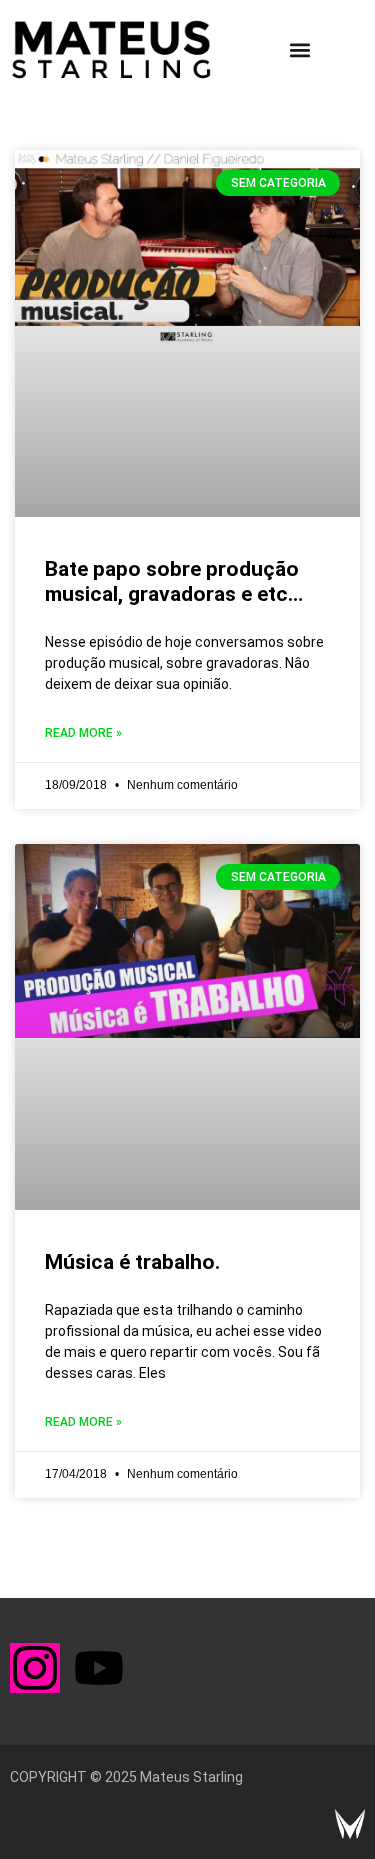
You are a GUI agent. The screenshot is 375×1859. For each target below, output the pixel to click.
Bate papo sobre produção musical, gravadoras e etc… (174, 581)
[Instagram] (35, 1668)
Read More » (83, 733)
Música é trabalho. (132, 1262)
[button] (300, 49)
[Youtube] (99, 1668)
